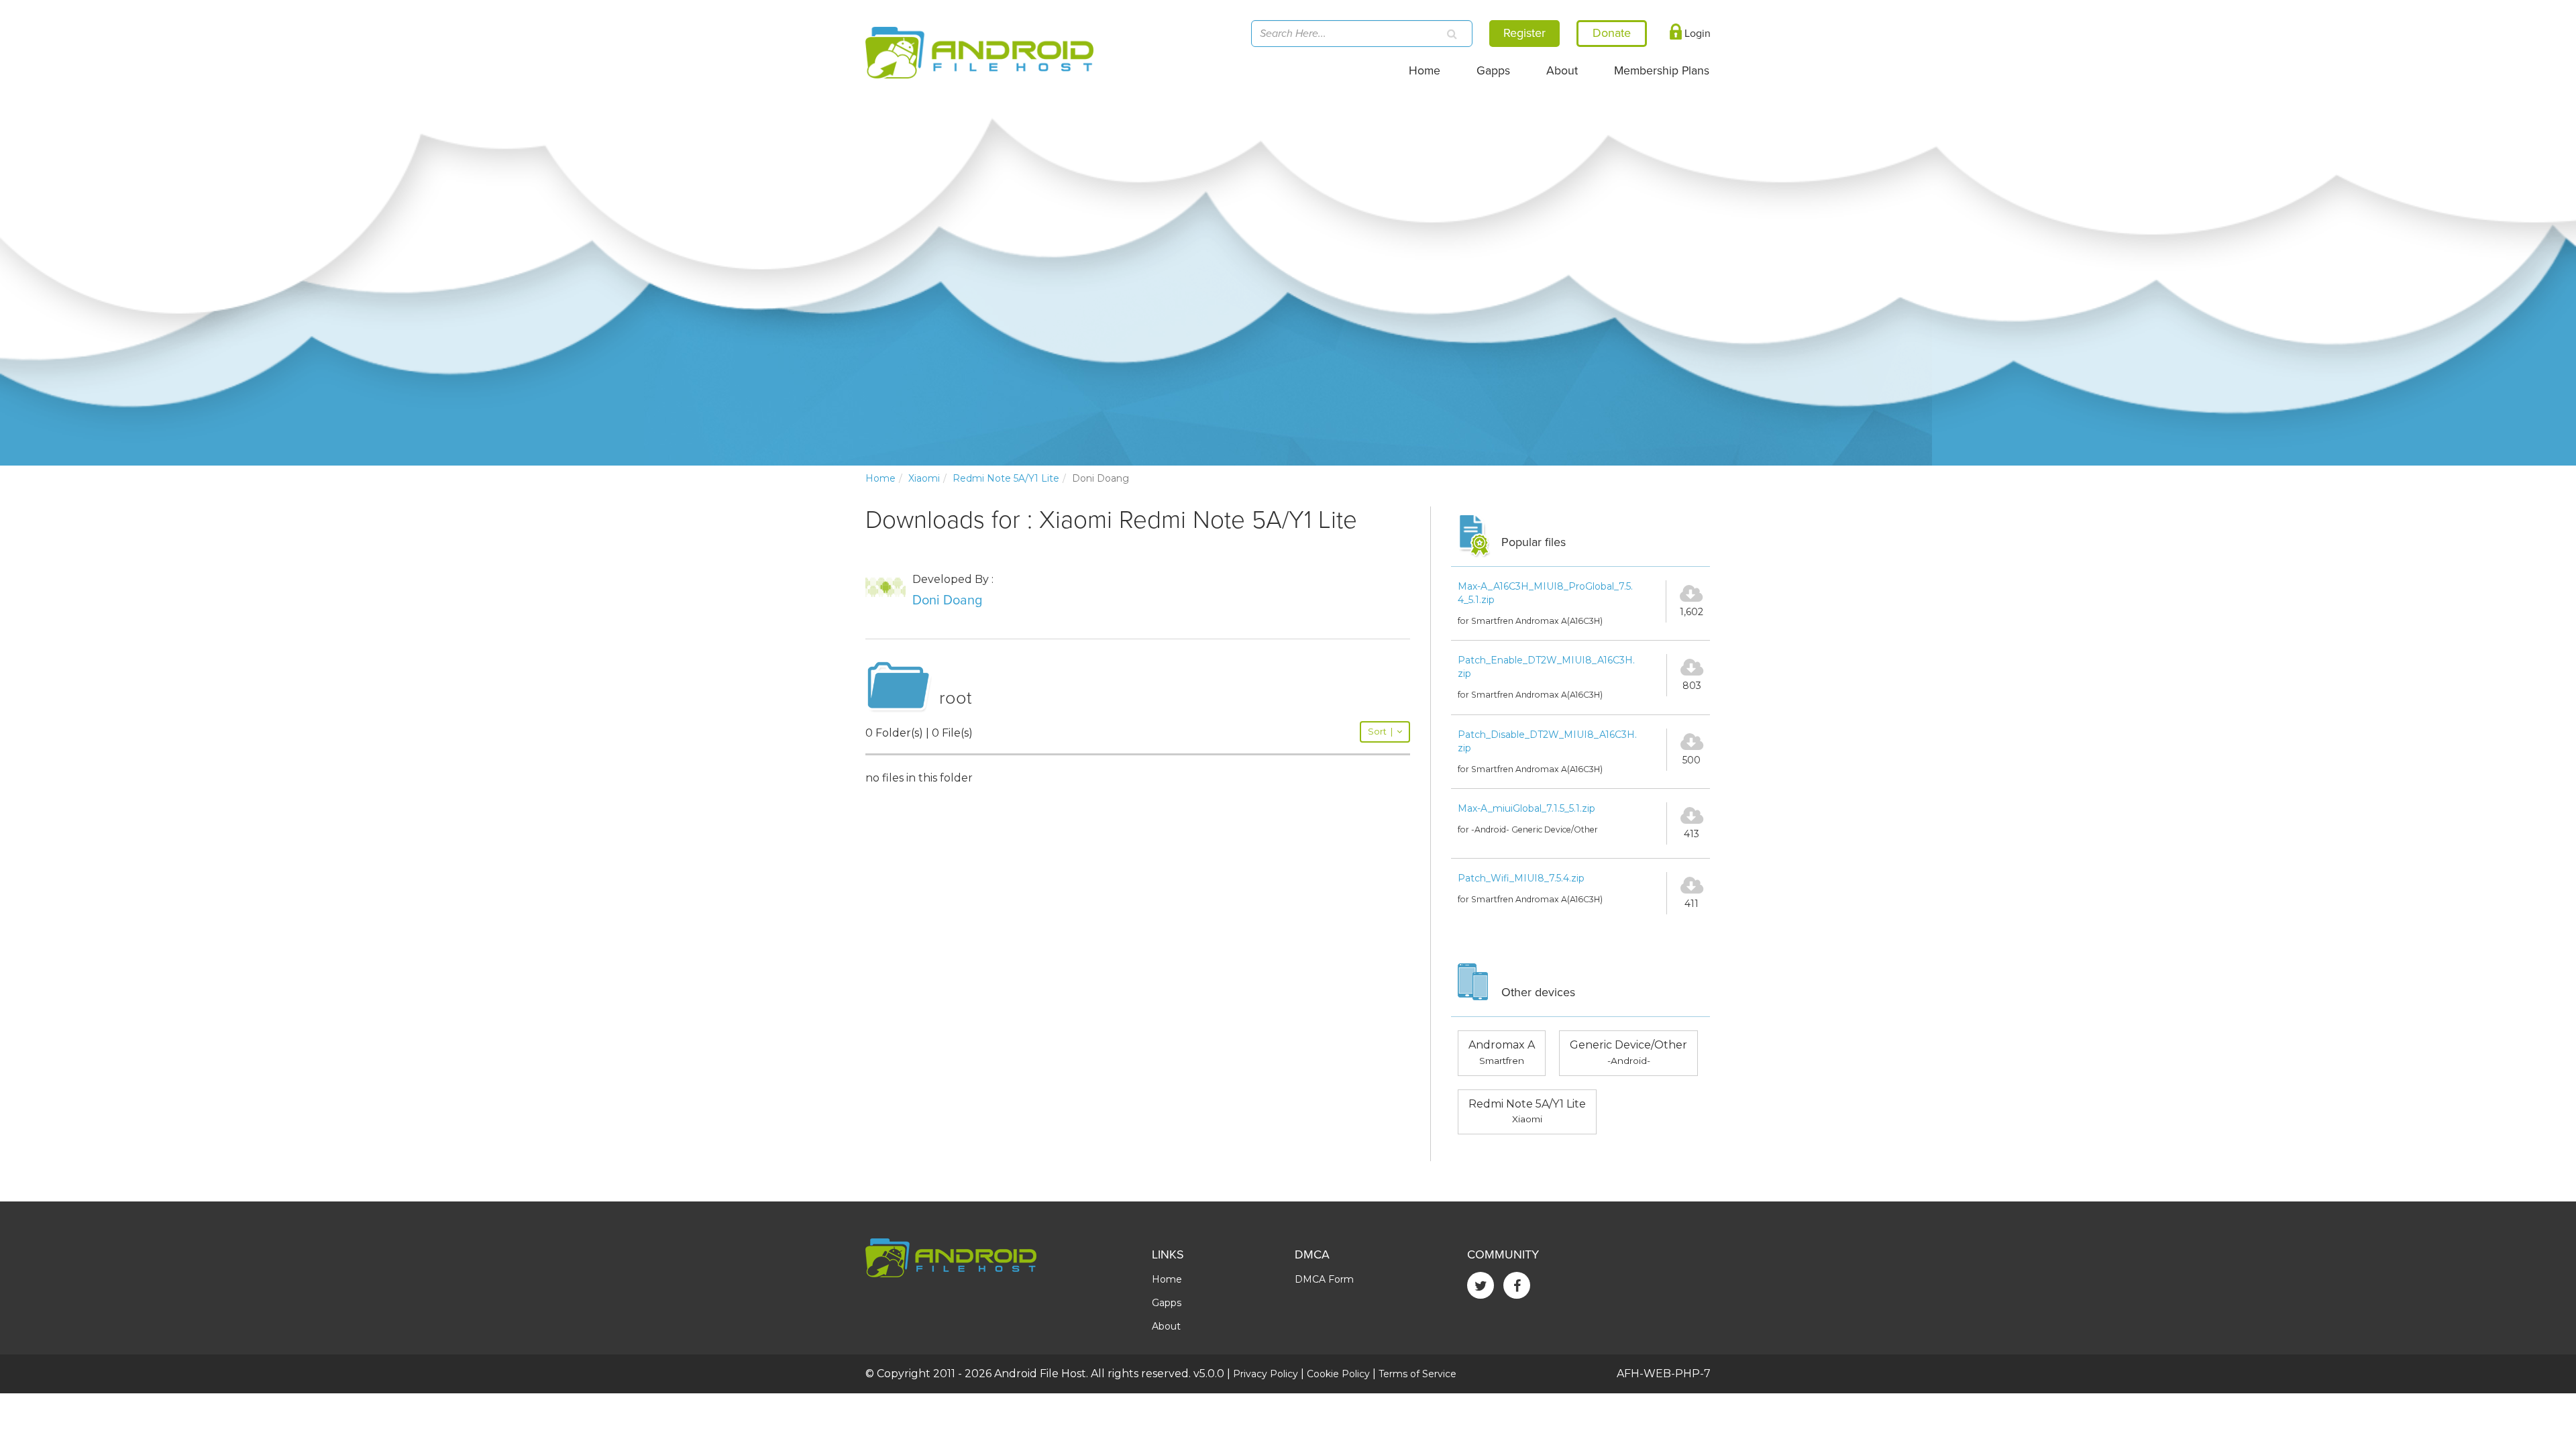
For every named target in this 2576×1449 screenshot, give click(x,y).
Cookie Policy (1338, 1374)
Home (1425, 71)
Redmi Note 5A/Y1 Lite (1006, 478)
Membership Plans (1662, 71)
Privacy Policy (1266, 1374)
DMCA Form (1324, 1279)
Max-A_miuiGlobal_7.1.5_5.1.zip (1526, 808)
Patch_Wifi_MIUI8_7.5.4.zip (1521, 878)
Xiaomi (924, 478)
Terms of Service (1417, 1374)
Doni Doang (947, 600)
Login (1696, 34)
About (1562, 71)
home (880, 478)
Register (1524, 33)
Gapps (1493, 71)
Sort (1380, 732)
